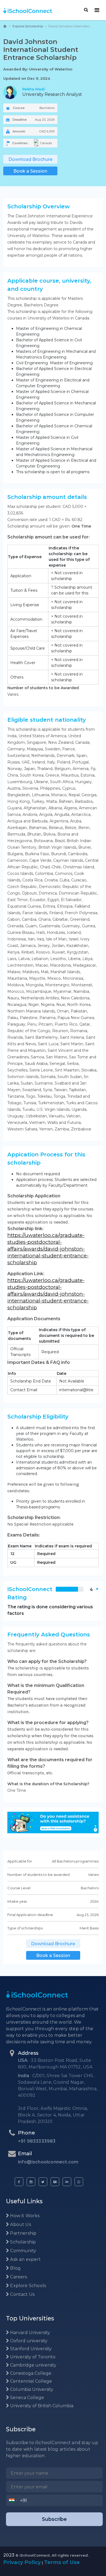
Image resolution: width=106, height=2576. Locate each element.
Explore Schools (27, 2286)
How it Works (24, 2216)
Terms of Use (62, 2562)
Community (23, 2251)
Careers (18, 2277)
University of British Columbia (41, 2406)
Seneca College (26, 2398)
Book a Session (30, 171)
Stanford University (30, 2349)
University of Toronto (32, 2357)
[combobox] (13, 2500)
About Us (20, 2224)
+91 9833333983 (37, 2141)
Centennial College (30, 2381)
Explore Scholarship (28, 26)
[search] (86, 10)
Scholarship (22, 2242)
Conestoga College (30, 2373)
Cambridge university (33, 2365)
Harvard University (29, 2333)
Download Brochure (30, 159)
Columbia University (31, 2389)
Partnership (23, 2233)
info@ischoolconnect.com (48, 2162)
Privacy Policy (22, 2562)
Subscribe (54, 2519)
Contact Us (22, 2294)
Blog (15, 2268)
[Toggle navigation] (97, 10)
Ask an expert (25, 2259)
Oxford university (28, 2341)
